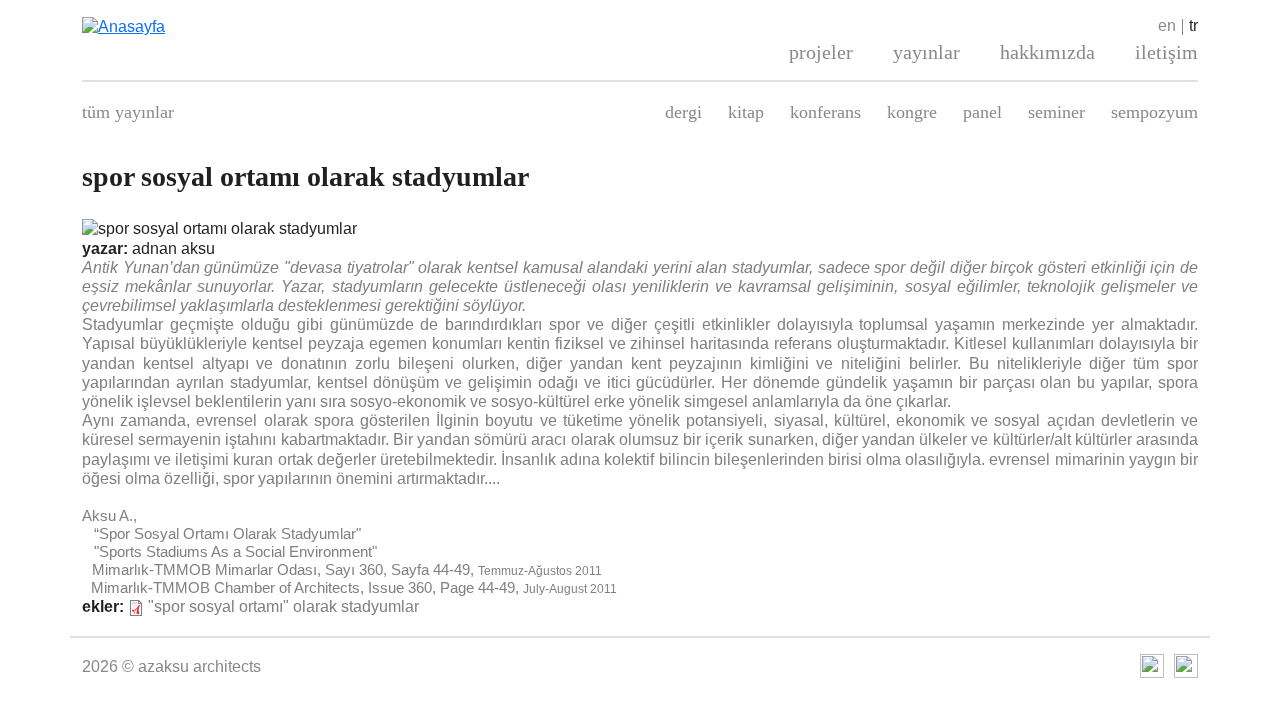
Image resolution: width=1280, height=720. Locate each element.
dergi (683, 112)
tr (1193, 25)
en (1167, 25)
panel (982, 112)
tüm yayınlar (128, 112)
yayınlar (926, 52)
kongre (912, 112)
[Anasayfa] (260, 26)
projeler (821, 52)
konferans (825, 112)
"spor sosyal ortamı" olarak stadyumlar (283, 606)
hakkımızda (1047, 52)
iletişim (1166, 52)
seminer (1056, 112)
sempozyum (1154, 112)
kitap (746, 112)
